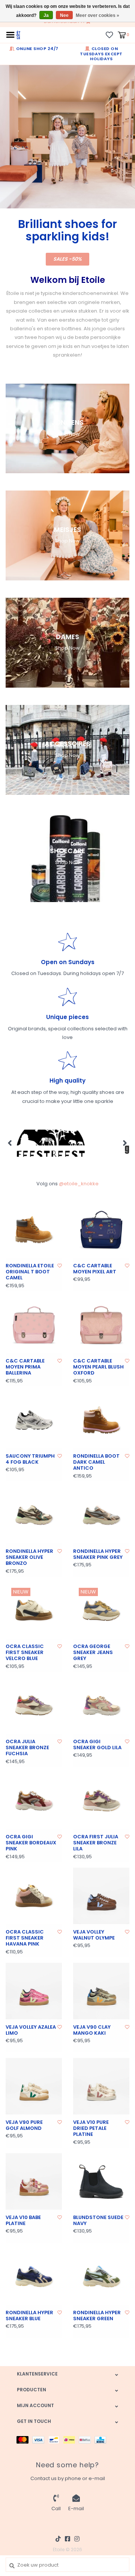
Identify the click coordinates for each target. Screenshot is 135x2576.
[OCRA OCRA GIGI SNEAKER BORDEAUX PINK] (34, 1801)
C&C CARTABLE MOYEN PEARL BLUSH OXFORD (98, 1367)
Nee (64, 15)
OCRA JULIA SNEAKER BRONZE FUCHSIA (27, 1748)
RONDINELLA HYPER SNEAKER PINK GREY (98, 1555)
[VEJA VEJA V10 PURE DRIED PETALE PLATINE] (101, 2086)
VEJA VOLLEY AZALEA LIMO (31, 2030)
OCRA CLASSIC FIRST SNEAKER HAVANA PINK (25, 1938)
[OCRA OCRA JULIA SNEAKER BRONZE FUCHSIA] (34, 1706)
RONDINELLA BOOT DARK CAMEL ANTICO (96, 1462)
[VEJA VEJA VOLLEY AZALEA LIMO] (34, 1991)
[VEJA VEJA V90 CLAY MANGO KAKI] (101, 1991)
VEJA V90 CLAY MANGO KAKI (92, 2030)
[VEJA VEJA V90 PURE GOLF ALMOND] (34, 2086)
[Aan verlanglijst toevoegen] (60, 1266)
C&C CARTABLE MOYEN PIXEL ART (95, 1269)
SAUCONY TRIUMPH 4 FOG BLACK (30, 1459)
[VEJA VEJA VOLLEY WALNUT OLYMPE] (101, 1896)
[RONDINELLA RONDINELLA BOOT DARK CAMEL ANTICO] (101, 1420)
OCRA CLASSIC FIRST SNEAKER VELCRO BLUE (25, 1653)
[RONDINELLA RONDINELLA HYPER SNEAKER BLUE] (34, 2277)
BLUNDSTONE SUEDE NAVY (98, 2221)
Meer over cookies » (97, 15)
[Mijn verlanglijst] (109, 34)
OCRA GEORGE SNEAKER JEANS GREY (93, 1653)
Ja (46, 15)
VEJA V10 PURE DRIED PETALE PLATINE (91, 2129)
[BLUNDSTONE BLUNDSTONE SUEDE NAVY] (101, 2181)
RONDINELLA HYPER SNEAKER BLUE (29, 2316)
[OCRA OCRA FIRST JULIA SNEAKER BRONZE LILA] (101, 1801)
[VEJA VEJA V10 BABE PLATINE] (34, 2181)
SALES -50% (67, 259)
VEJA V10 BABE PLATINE (23, 2221)
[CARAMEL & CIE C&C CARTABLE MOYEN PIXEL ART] (101, 1230)
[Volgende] (125, 1143)
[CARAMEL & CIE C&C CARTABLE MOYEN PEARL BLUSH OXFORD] (101, 1325)
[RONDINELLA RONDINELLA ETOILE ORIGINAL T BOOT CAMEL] (34, 1230)
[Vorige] (10, 1143)
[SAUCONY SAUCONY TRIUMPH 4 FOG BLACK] (34, 1420)
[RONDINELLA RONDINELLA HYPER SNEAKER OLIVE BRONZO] (34, 1515)
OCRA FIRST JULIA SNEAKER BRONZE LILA (96, 1843)
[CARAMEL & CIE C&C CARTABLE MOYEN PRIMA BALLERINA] (34, 1325)
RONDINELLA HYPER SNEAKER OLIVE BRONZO (29, 1558)
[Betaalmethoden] (24, 2440)
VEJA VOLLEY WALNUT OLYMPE (94, 1935)
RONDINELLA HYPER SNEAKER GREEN (97, 2316)
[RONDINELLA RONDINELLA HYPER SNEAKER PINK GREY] (101, 1515)
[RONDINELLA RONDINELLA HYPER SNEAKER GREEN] (101, 2277)
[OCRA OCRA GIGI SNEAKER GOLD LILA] (101, 1706)
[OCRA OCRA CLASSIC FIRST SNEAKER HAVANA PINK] (34, 1896)
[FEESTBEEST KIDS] (51, 1143)
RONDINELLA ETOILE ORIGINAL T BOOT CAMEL (30, 1272)
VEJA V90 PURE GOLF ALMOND (24, 2126)
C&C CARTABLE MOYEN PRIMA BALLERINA (25, 1367)
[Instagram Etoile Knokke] (77, 2539)
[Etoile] (18, 34)
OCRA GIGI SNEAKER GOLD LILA (97, 1745)
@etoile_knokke (79, 1184)
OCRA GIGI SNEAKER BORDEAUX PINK (31, 1843)
